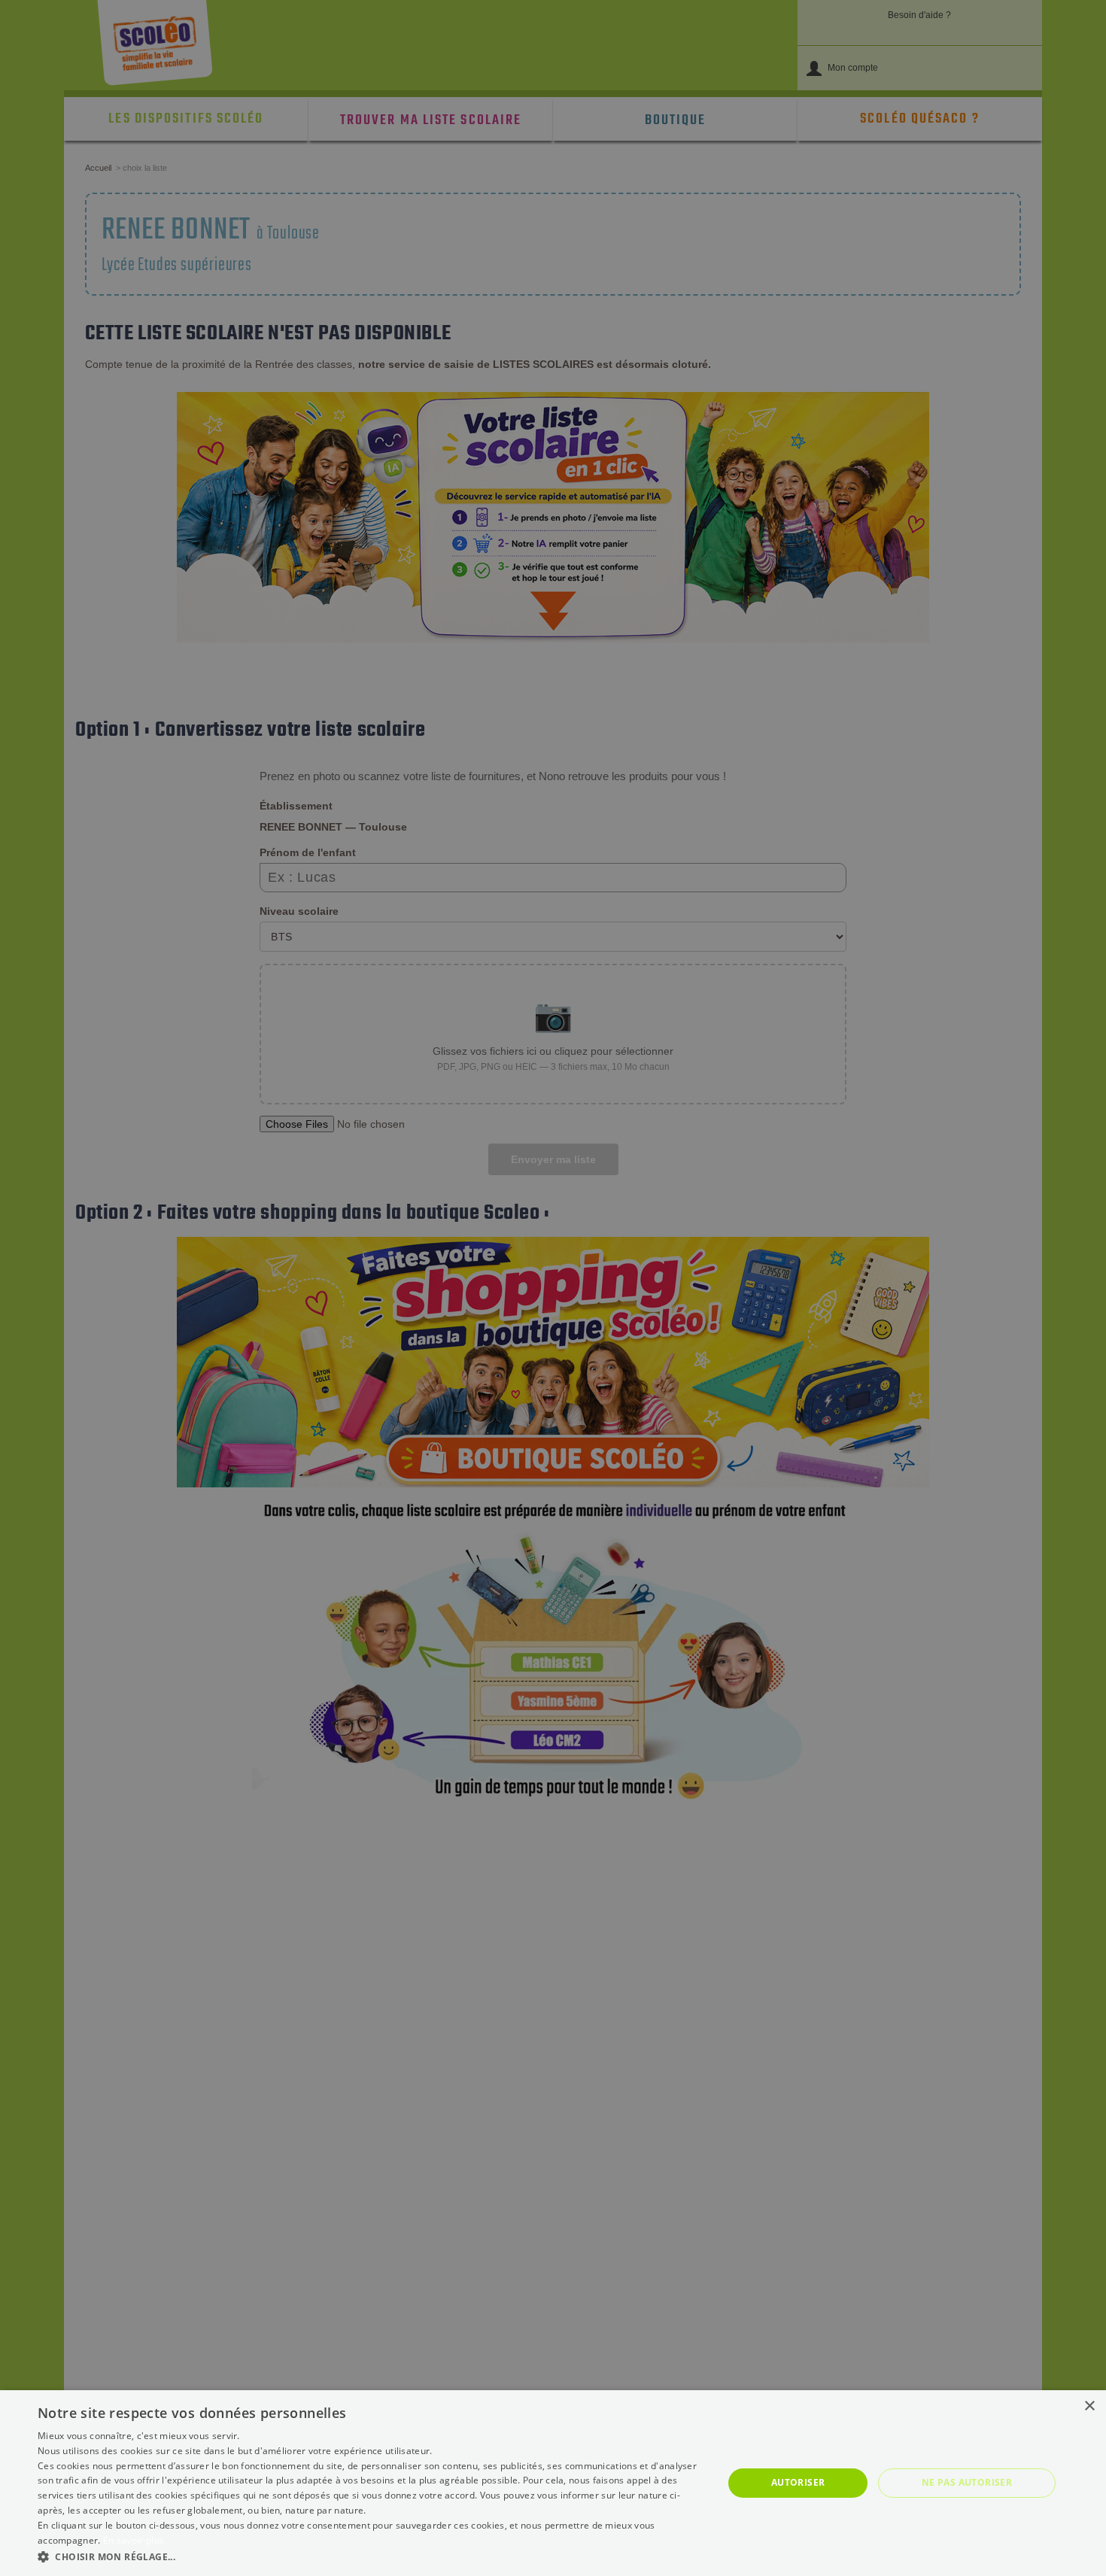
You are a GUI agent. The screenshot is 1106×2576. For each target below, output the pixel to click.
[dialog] (553, 2483)
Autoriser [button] (798, 2482)
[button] (370, 2556)
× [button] (1089, 2406)
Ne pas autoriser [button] (967, 2482)
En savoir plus (134, 2540)
